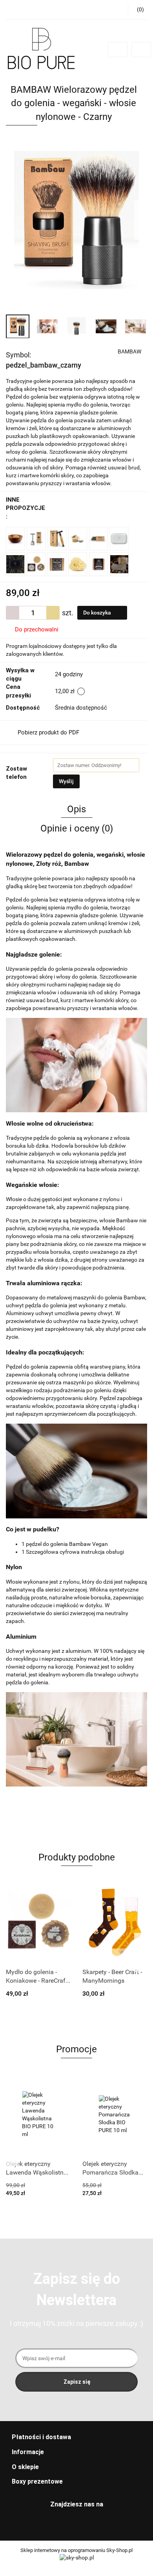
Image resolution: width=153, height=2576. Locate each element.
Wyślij (66, 781)
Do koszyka (98, 613)
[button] (76, 2437)
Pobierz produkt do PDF (48, 732)
